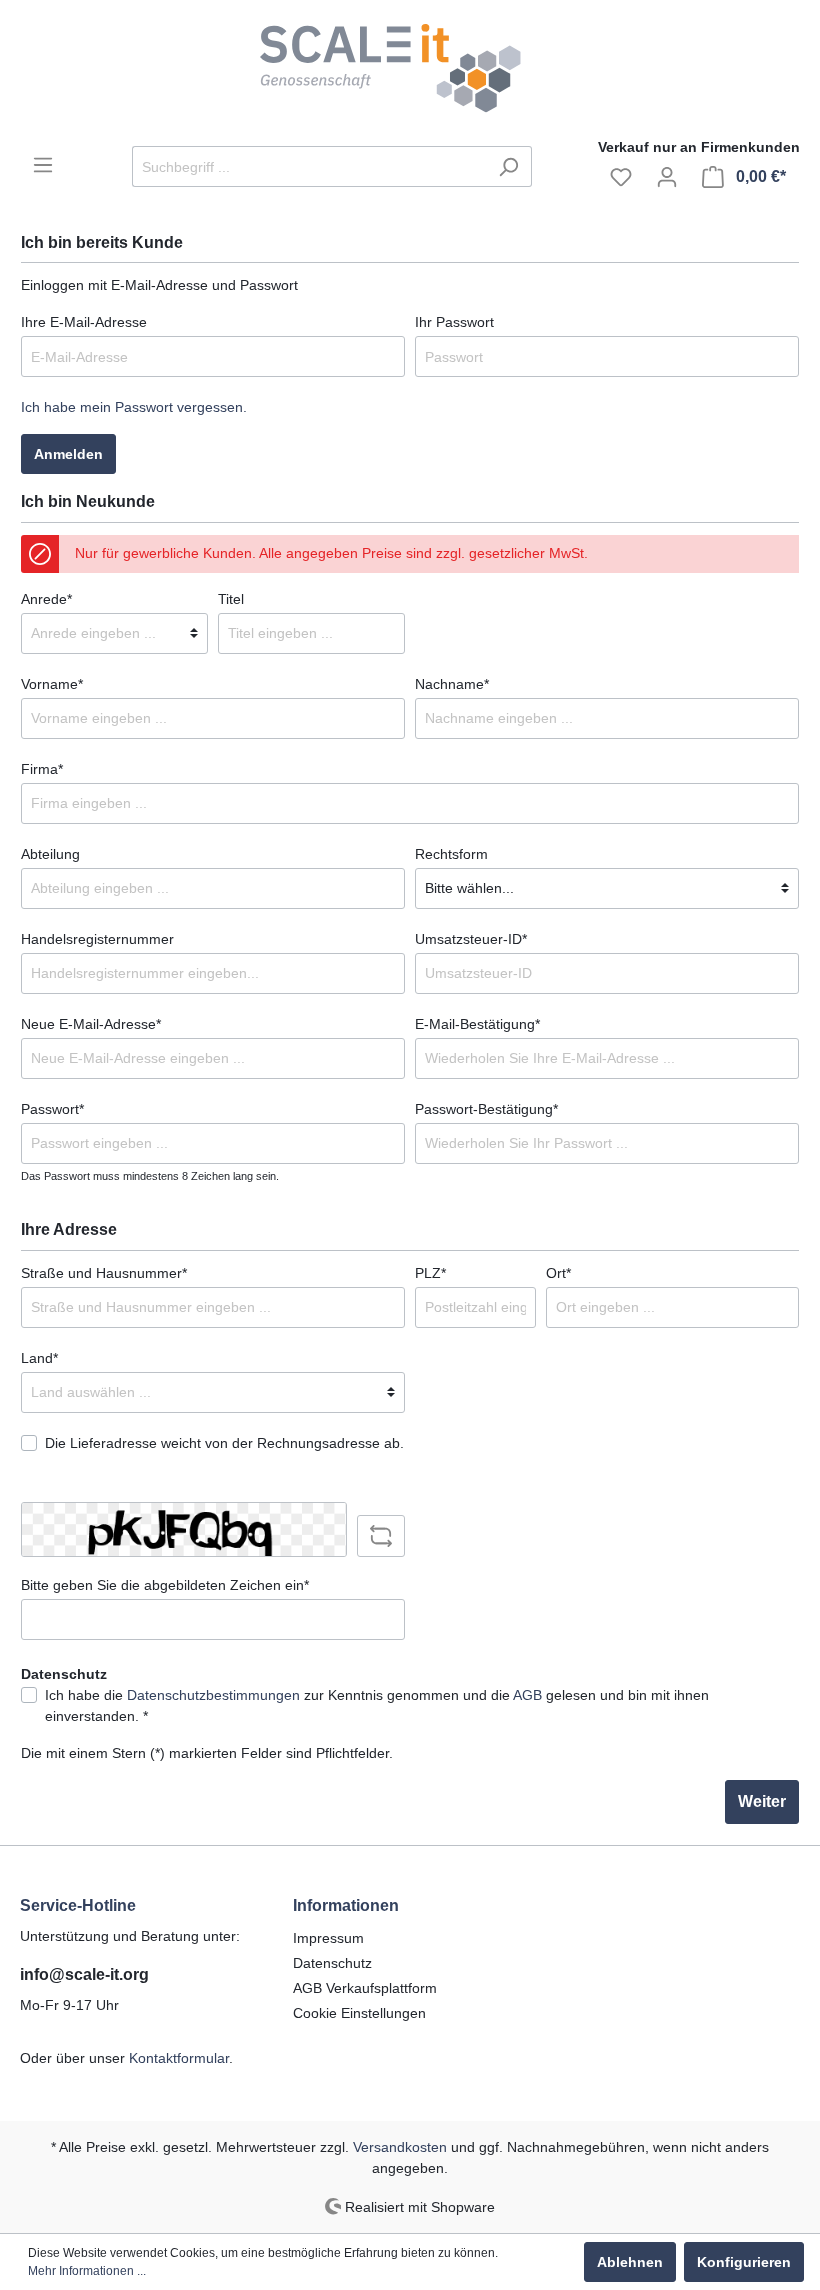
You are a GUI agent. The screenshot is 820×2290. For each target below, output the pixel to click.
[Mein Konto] (667, 177)
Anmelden (68, 454)
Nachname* (452, 684)
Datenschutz (332, 1963)
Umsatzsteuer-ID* (471, 939)
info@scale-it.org (84, 1974)
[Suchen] (508, 166)
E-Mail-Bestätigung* (477, 1024)
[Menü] (43, 165)
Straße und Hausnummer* (104, 1273)
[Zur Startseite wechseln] (410, 68)
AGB (527, 1695)
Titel (231, 599)
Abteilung (50, 854)
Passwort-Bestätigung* (486, 1109)
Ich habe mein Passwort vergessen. (134, 407)
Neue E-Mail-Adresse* (91, 1024)
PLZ (430, 1273)
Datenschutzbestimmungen (213, 1695)
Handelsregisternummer (97, 939)
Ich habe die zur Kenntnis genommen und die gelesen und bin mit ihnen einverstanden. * (377, 1705)
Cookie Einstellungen (359, 2013)
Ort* (558, 1273)
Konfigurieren (744, 2262)
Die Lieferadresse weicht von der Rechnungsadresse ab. (224, 1443)
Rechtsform (451, 854)
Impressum (328, 1938)
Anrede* (46, 599)
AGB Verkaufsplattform (365, 1988)
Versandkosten (400, 2147)
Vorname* (52, 684)
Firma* (42, 769)
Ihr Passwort (454, 322)
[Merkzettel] (621, 177)
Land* (39, 1358)
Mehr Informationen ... (87, 2271)
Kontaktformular (179, 2058)
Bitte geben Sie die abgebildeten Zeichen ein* (165, 1585)
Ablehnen (630, 2262)
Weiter (762, 1801)
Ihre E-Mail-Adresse (84, 322)
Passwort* (52, 1109)
